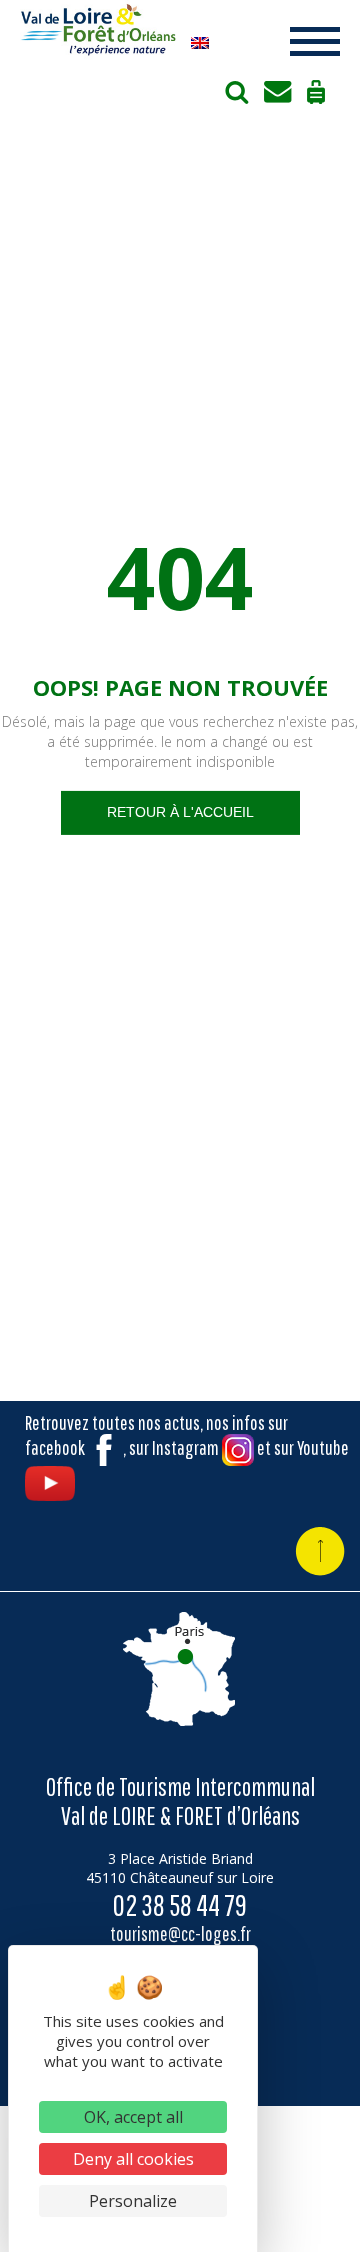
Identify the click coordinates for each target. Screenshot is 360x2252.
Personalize (133, 2201)
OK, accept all (133, 2117)
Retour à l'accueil (180, 812)
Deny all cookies (133, 2159)
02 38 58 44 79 (180, 1904)
